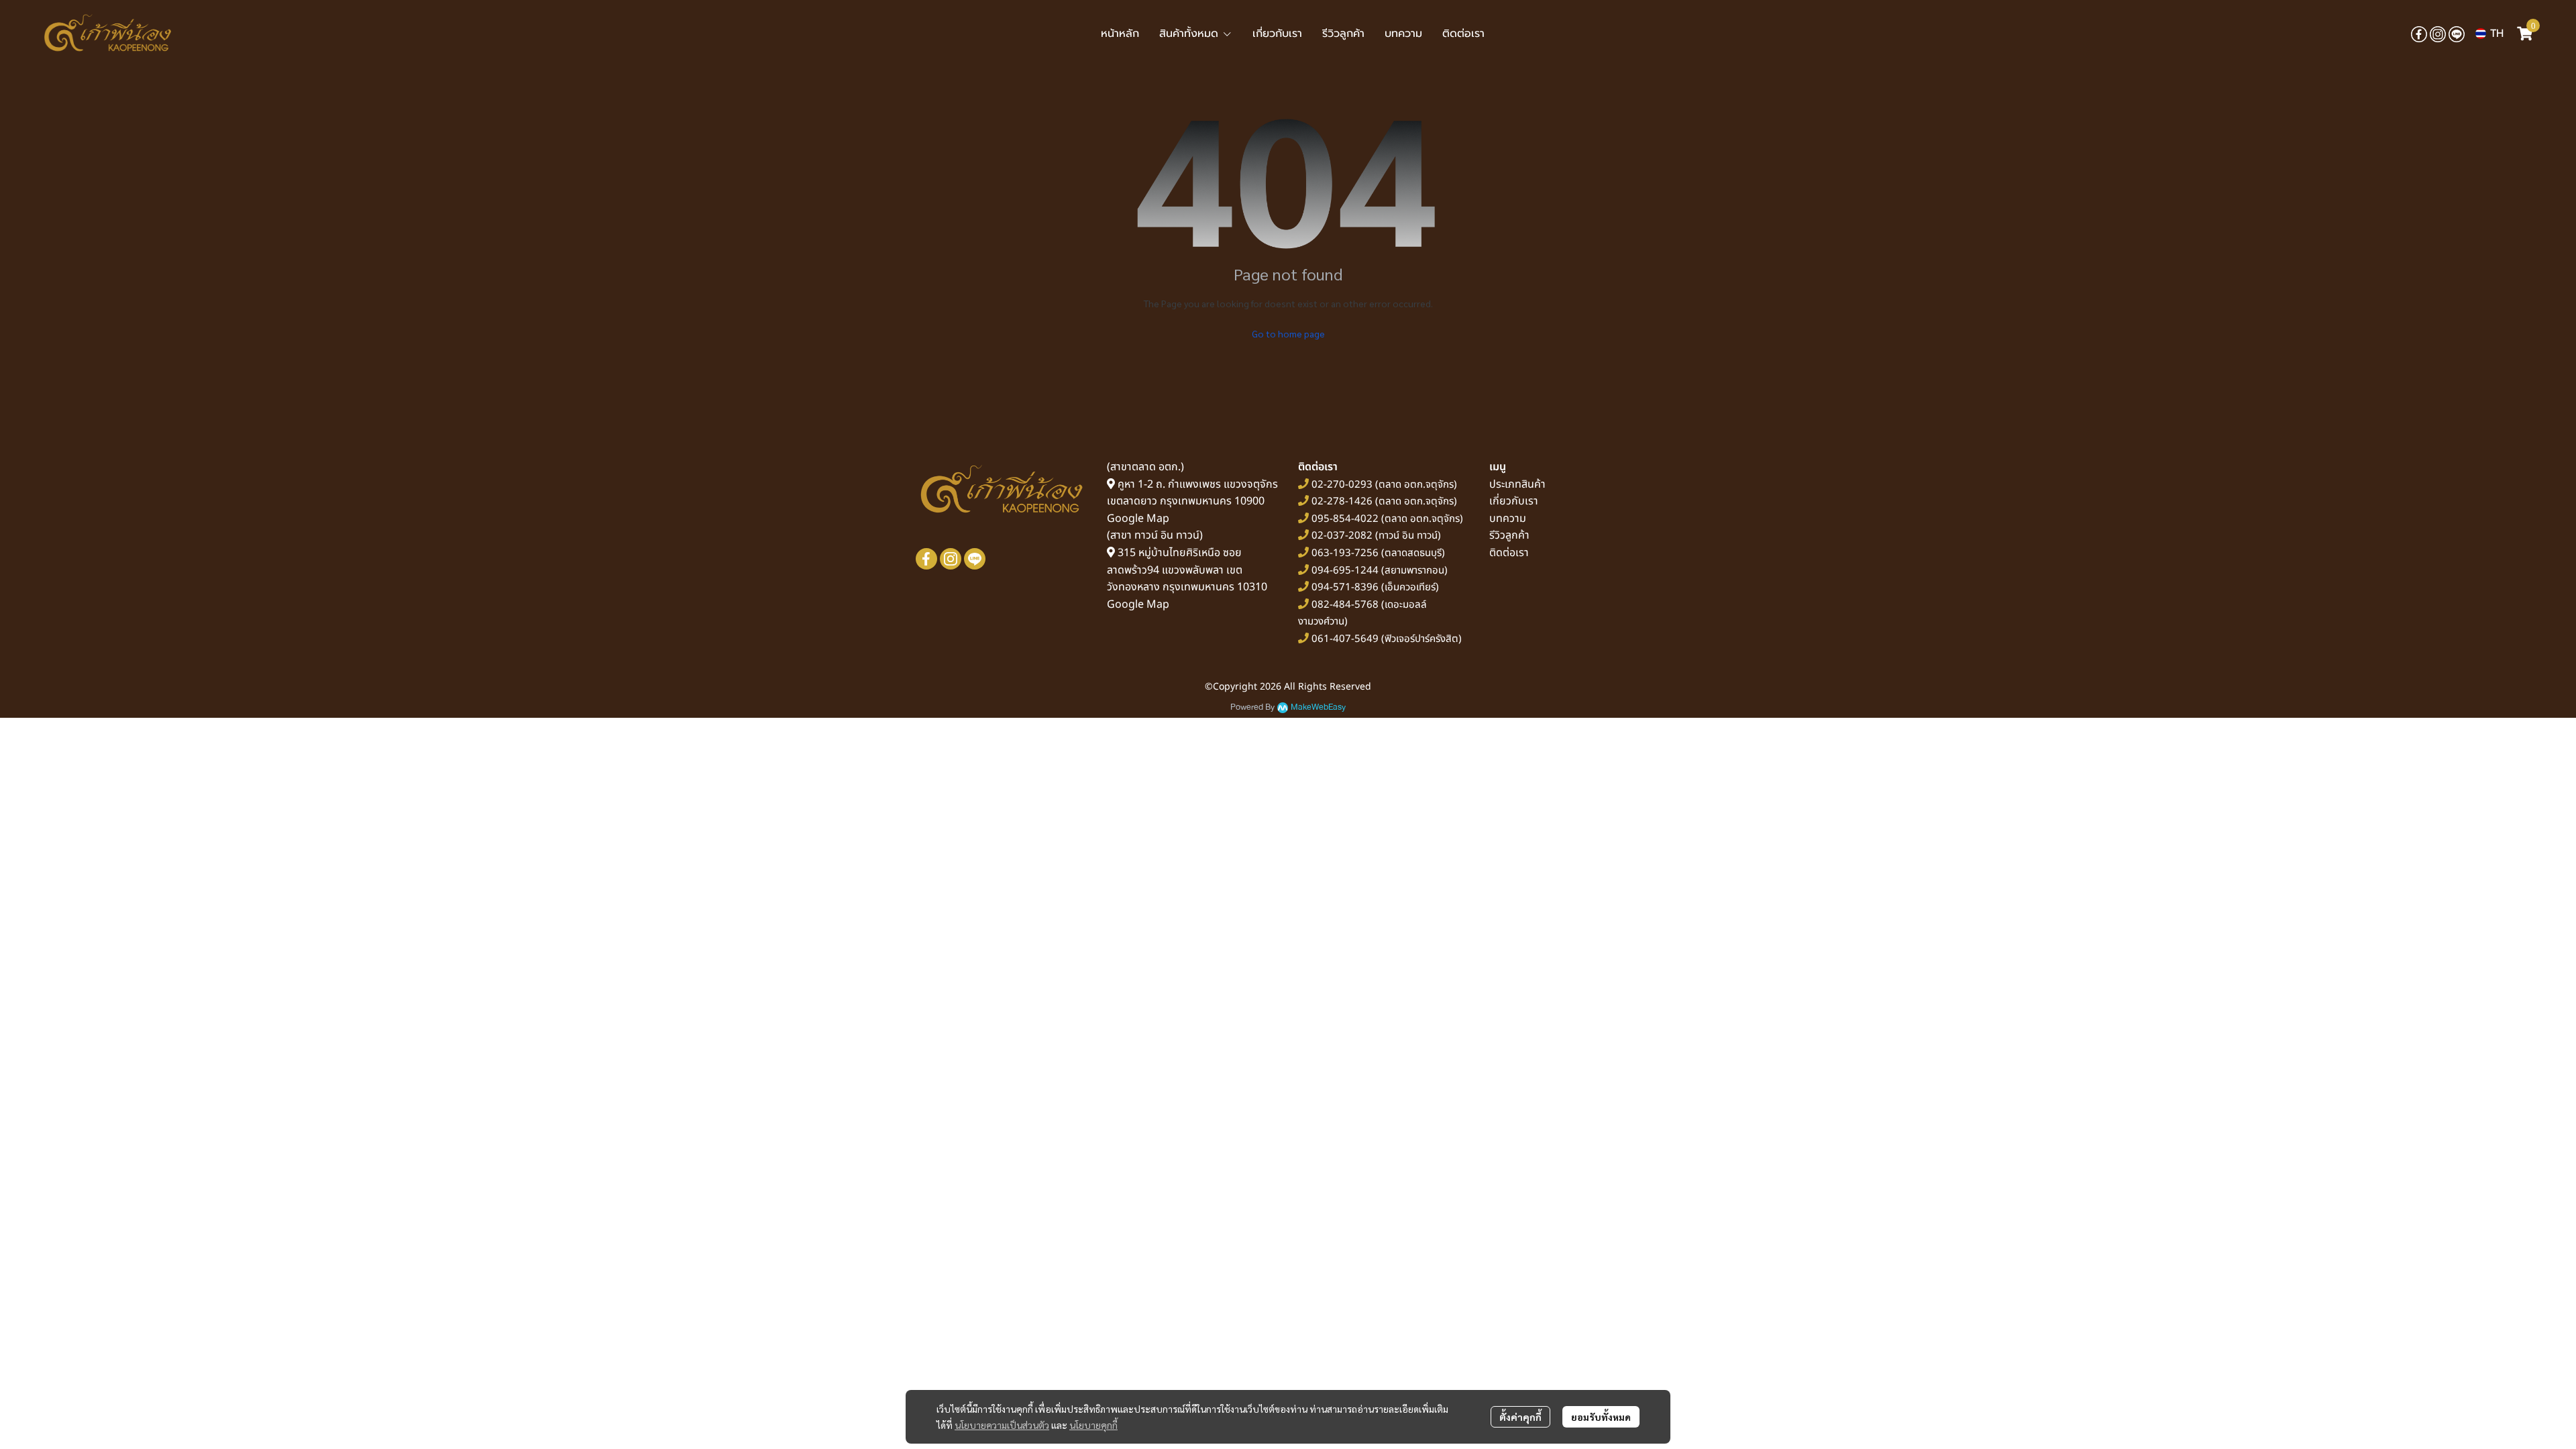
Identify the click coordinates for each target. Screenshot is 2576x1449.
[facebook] (2419, 34)
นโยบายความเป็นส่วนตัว (1002, 1425)
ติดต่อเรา (1509, 553)
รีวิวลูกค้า (1509, 535)
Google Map (1138, 519)
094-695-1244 (1345, 571)
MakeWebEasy (1318, 707)
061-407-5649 (1345, 639)
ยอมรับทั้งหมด (1601, 1417)
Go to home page (1288, 333)
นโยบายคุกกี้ (1093, 1425)
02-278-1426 (1342, 501)
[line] (2457, 34)
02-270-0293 (1341, 485)
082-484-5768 (1345, 605)
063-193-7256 (1345, 553)
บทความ (1508, 519)
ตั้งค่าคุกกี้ (1520, 1417)
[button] (2489, 34)
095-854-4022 (1345, 519)
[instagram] (2438, 34)
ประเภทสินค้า (1517, 484)
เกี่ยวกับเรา (1514, 501)
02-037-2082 (1342, 536)
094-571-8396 (1345, 587)
